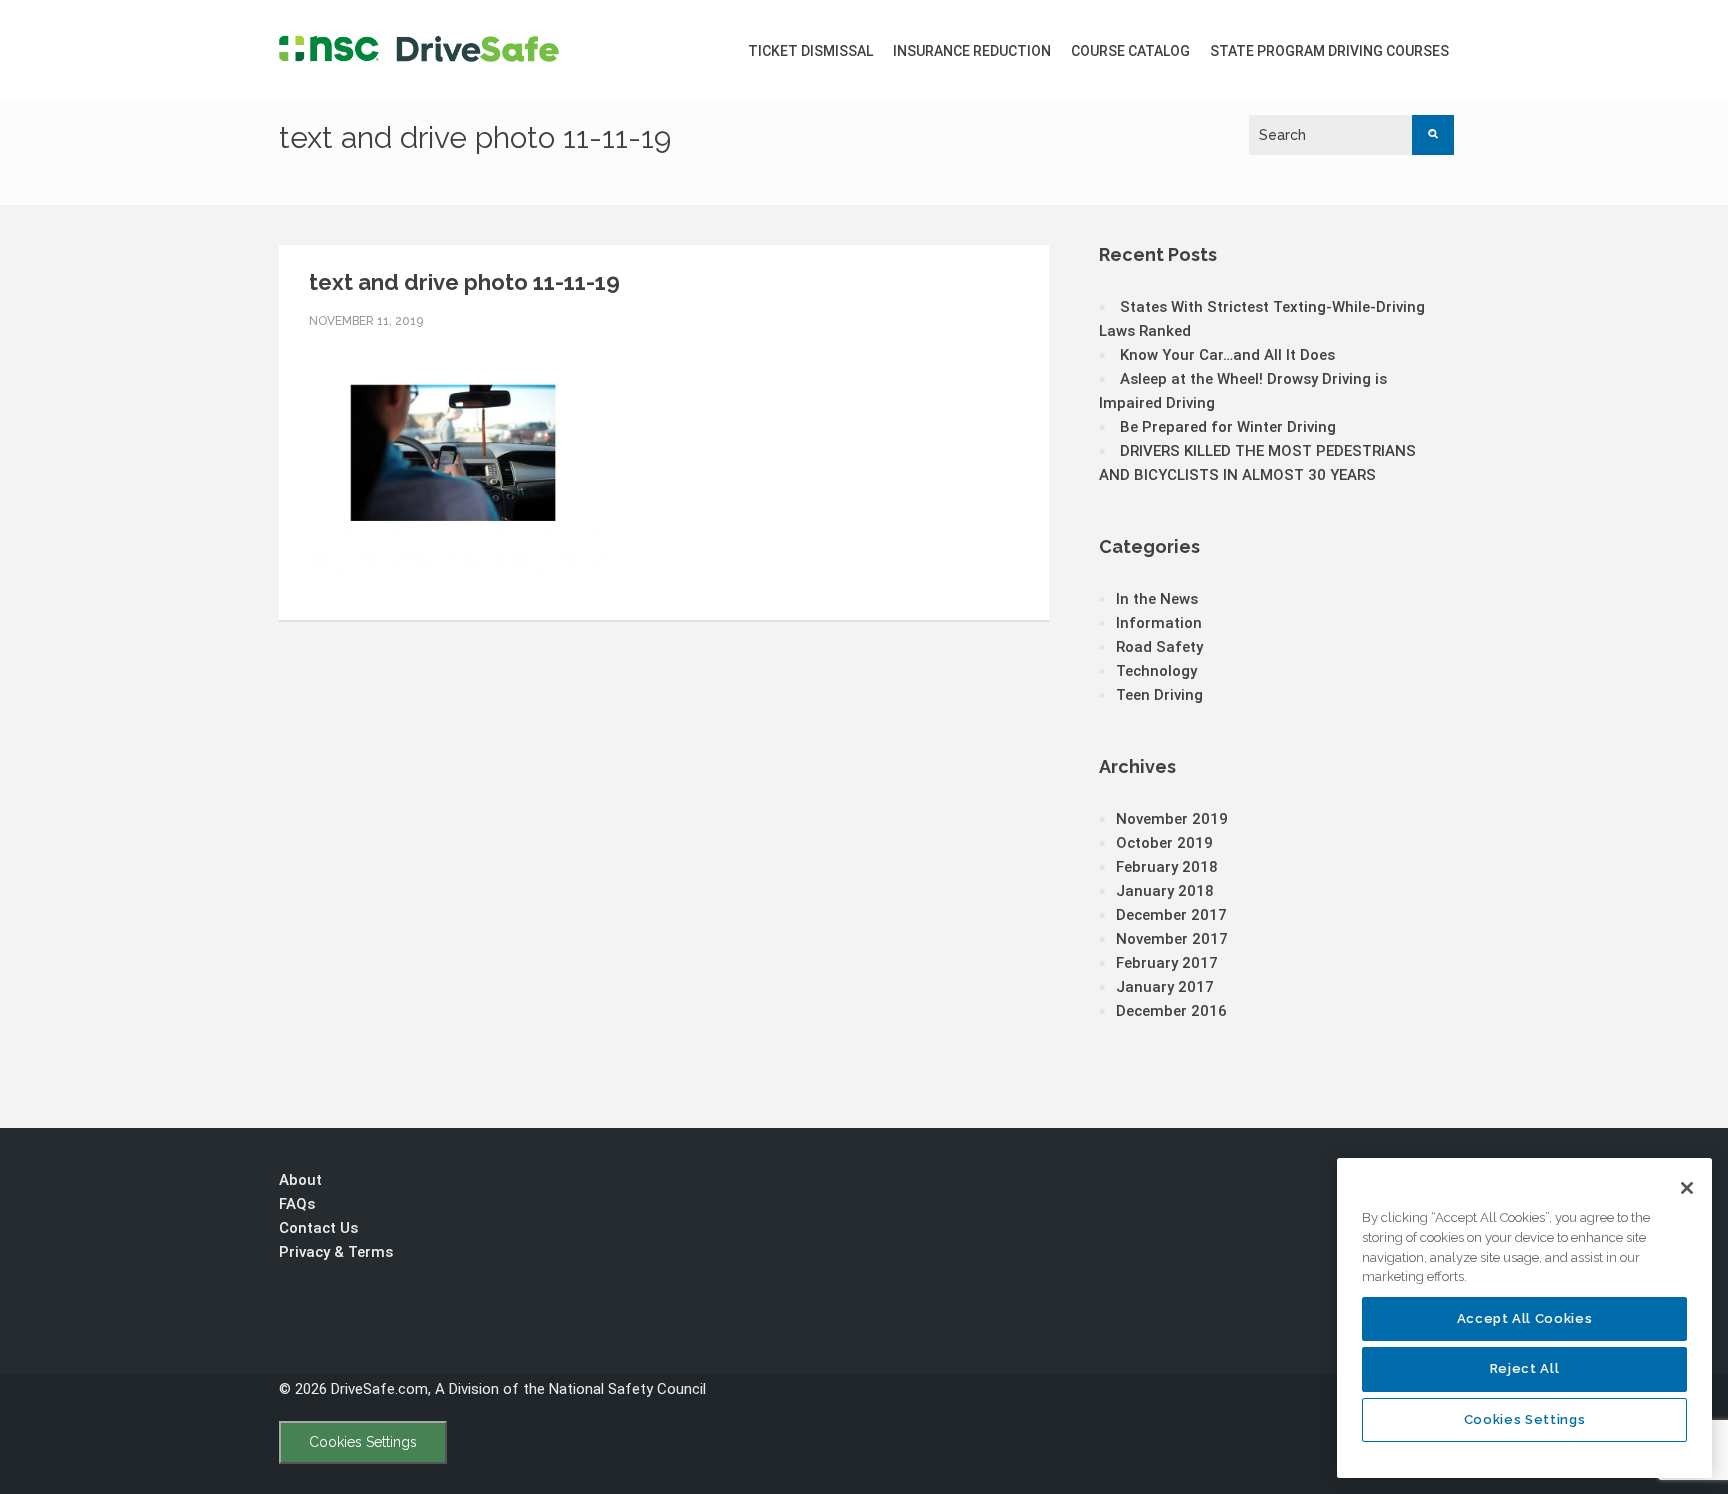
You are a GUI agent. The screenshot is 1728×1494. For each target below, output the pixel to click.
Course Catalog (1130, 51)
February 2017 (1167, 963)
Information (1159, 623)
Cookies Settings (363, 1442)
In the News (1157, 599)
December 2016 (1171, 1011)
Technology (1156, 671)
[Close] (1687, 1188)
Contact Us (318, 1228)
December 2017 (1171, 915)
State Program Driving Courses (1329, 51)
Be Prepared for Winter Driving (1228, 427)
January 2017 (1165, 987)
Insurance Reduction (972, 51)
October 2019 (1164, 843)
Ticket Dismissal (810, 51)
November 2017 (1172, 939)
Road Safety (1159, 647)
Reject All (1525, 1368)
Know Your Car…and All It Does (1227, 355)
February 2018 (1167, 867)
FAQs (297, 1204)
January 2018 (1165, 891)
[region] (1524, 1318)
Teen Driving (1159, 695)
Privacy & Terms (336, 1252)
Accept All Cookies (1525, 1318)
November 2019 (1172, 819)
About (300, 1180)
